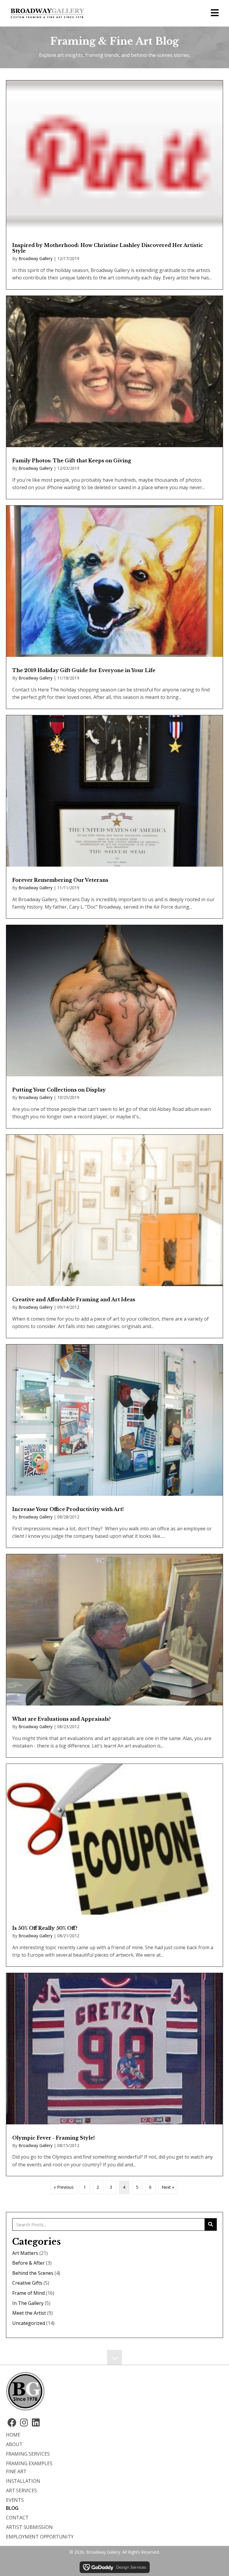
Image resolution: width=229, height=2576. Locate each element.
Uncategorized (29, 2323)
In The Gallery (28, 2303)
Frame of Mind (28, 2293)
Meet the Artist (29, 2313)
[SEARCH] (211, 2224)
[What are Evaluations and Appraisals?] (114, 1656)
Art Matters (25, 2253)
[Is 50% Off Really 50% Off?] (114, 1865)
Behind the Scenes (33, 2273)
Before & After (28, 2263)
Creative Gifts (27, 2283)
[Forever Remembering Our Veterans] (114, 817)
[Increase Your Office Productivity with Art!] (114, 1446)
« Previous (64, 2187)
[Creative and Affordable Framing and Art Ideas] (114, 1236)
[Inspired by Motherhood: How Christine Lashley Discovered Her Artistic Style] (114, 185)
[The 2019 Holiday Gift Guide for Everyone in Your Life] (114, 607)
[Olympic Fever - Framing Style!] (114, 2074)
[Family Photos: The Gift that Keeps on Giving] (114, 397)
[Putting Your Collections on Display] (114, 1027)
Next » (168, 2187)
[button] (12, 2423)
